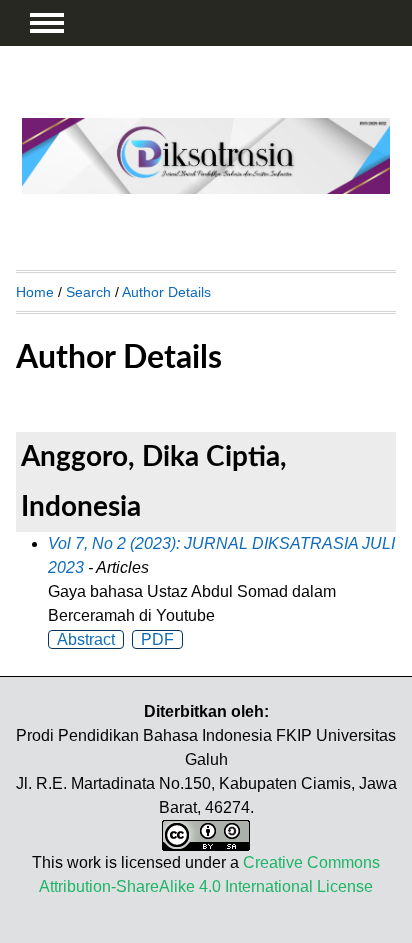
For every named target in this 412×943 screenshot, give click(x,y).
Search (88, 292)
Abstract (86, 639)
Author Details (166, 292)
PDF (157, 639)
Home (35, 292)
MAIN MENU (47, 23)
